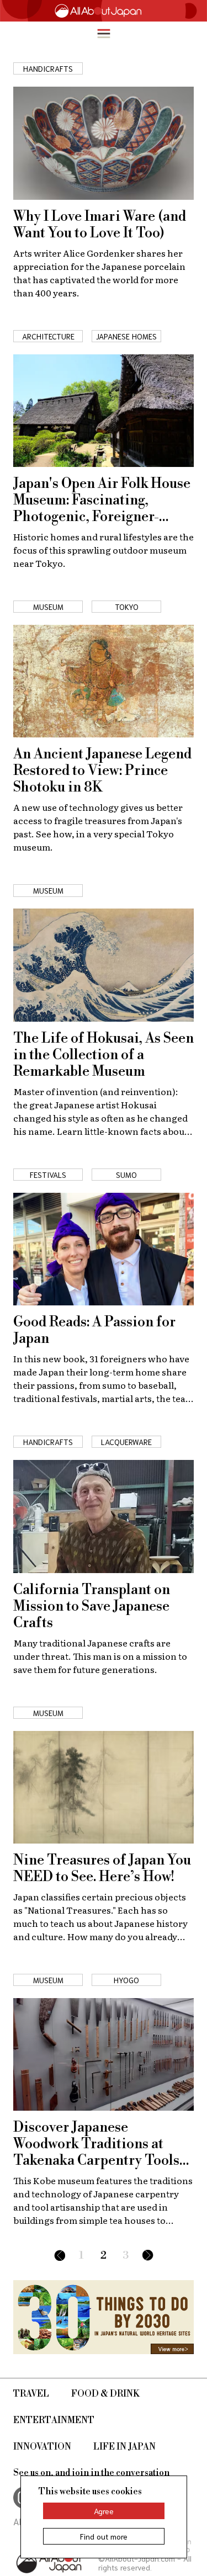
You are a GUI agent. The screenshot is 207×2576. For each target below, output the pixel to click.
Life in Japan (124, 2447)
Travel (31, 2394)
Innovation (42, 2447)
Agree (104, 2511)
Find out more (104, 2536)
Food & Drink (105, 2394)
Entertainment (54, 2420)
